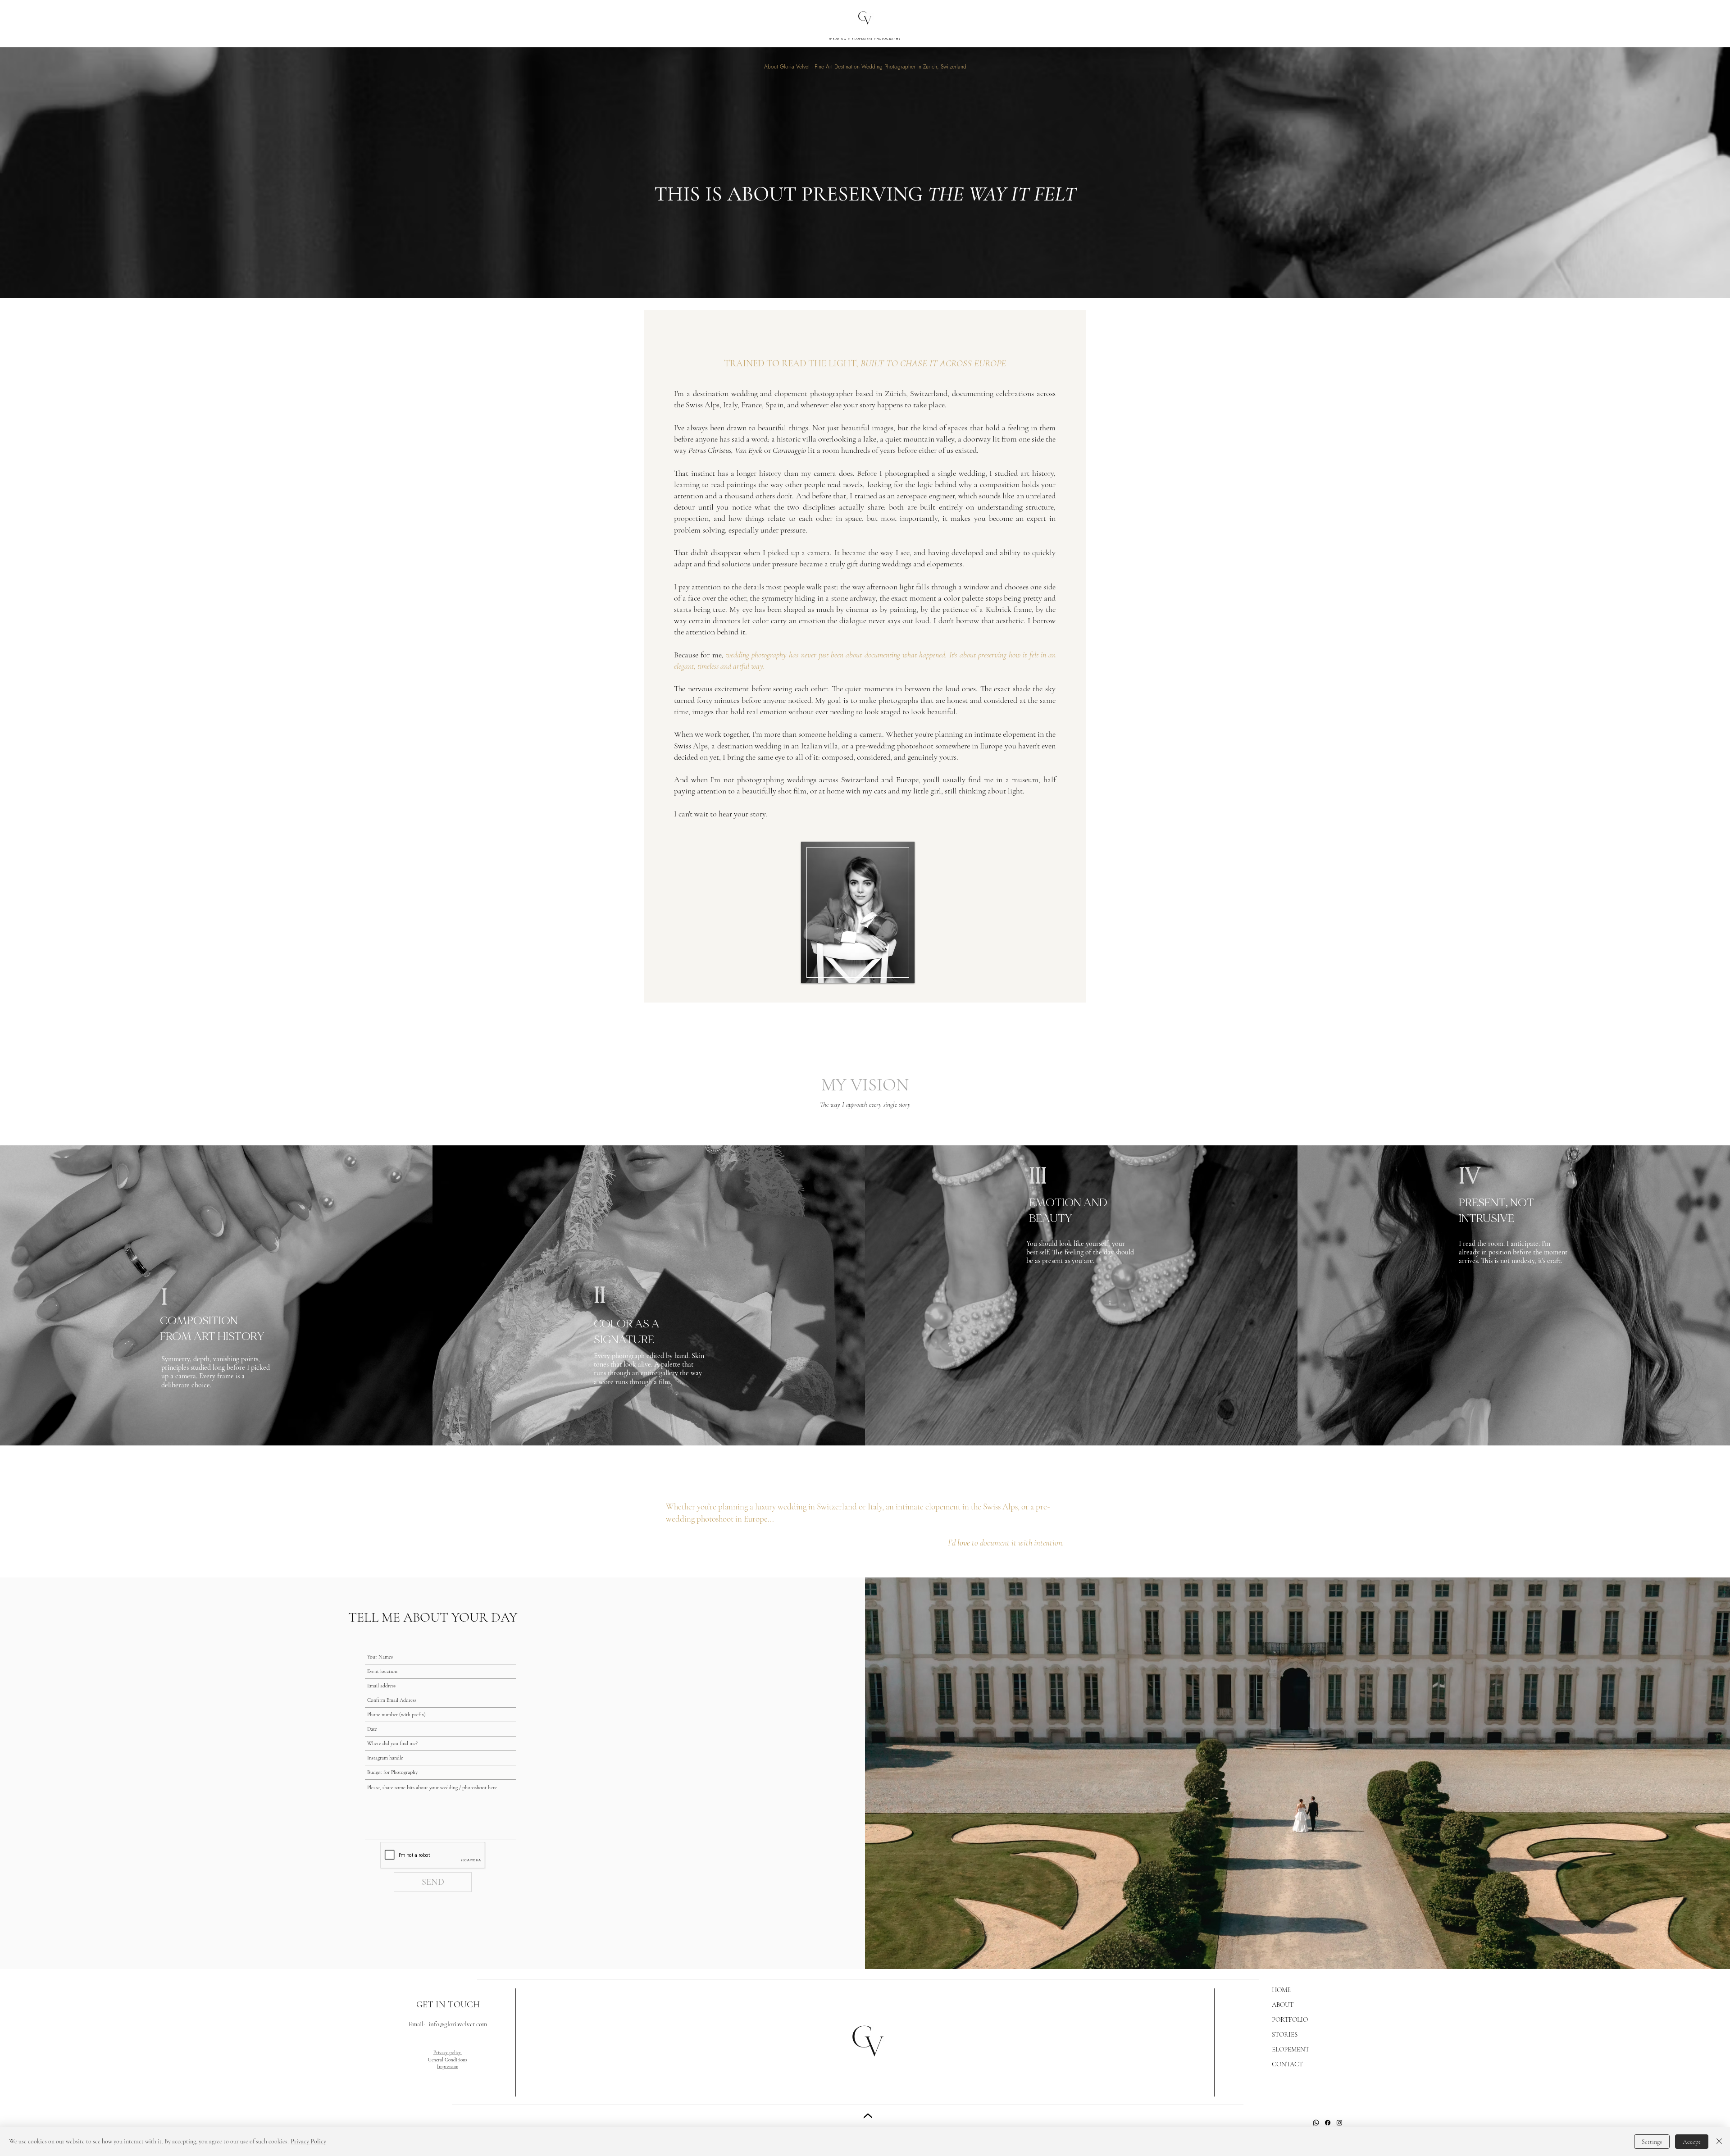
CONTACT (1287, 2064)
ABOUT (1283, 2005)
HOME (1281, 1990)
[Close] (868, 2117)
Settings (1652, 2142)
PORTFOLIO (1290, 2019)
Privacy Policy (308, 2141)
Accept (1692, 2142)
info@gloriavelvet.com (458, 2024)
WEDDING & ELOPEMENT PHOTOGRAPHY (865, 39)
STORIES (1285, 2034)
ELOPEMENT (1291, 2049)
